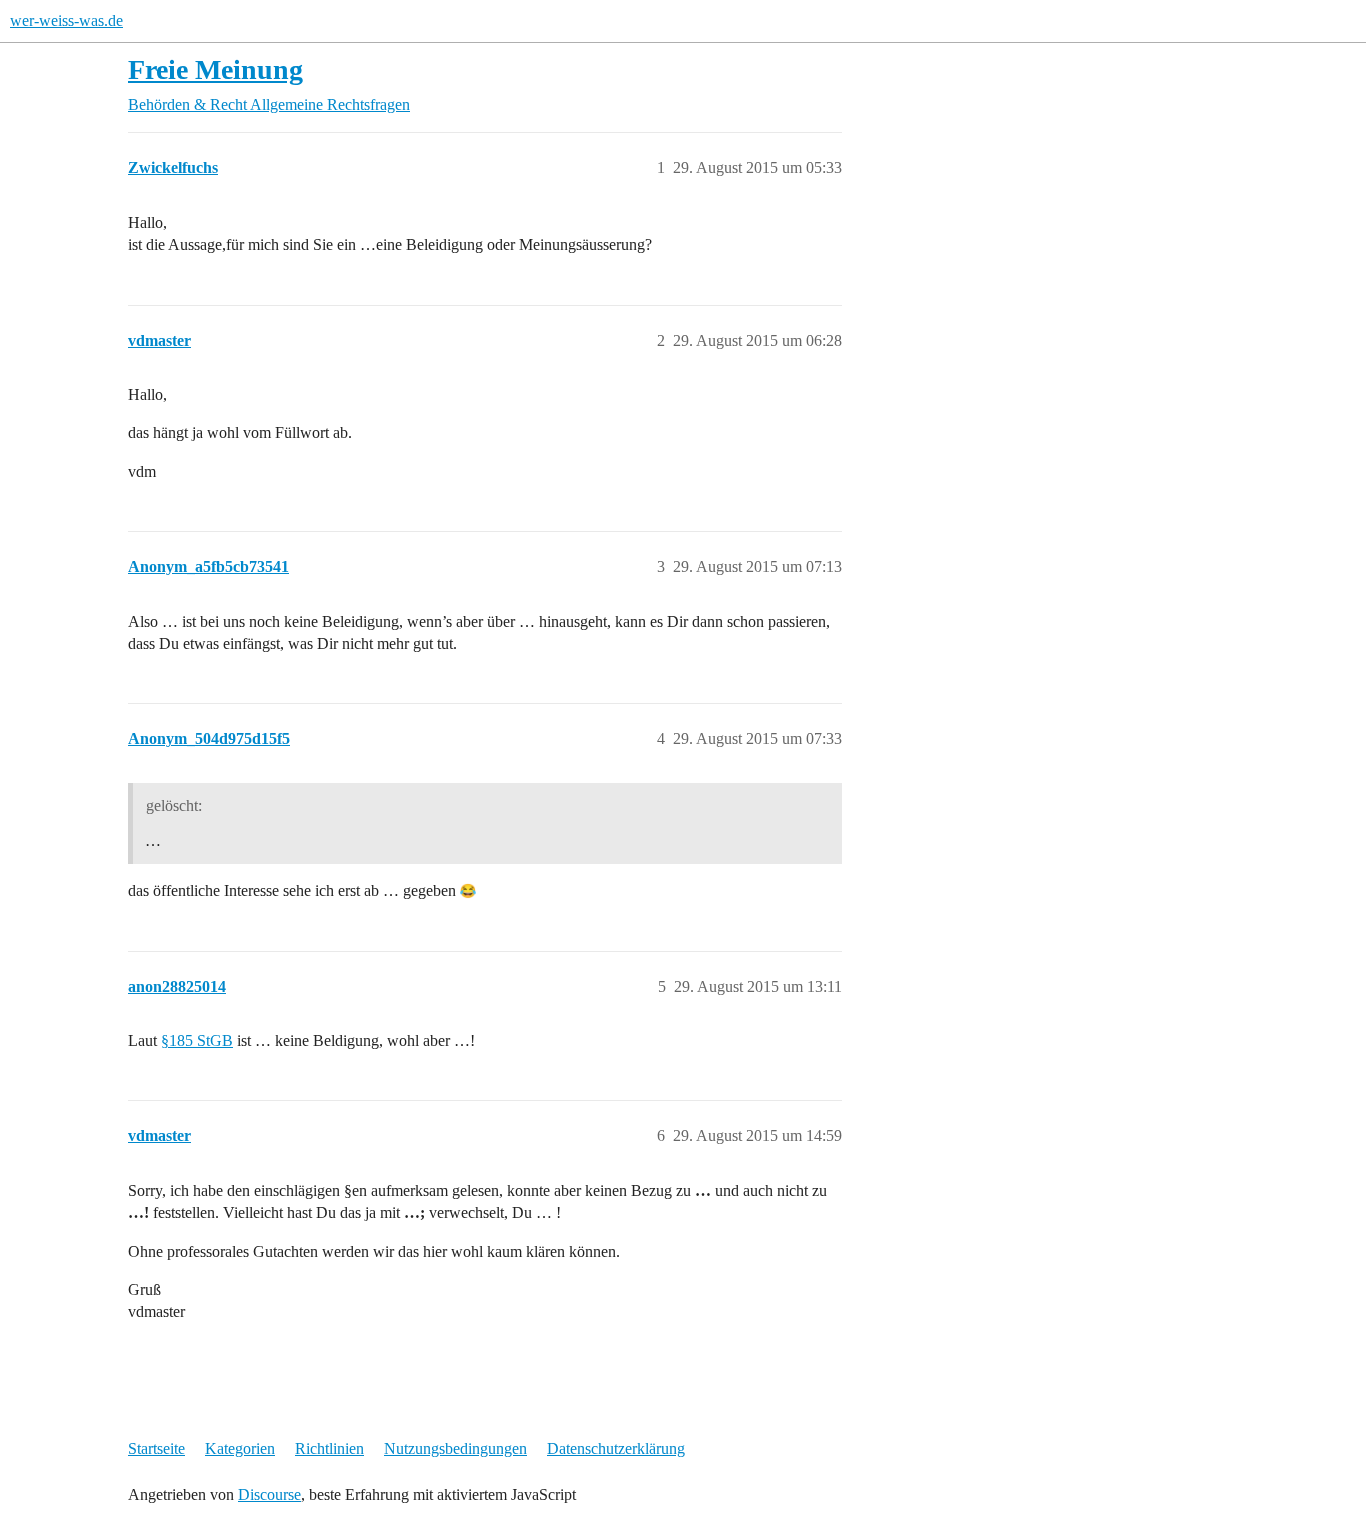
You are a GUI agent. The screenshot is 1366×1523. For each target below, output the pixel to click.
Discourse (269, 1494)
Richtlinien (329, 1448)
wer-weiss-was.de (66, 20)
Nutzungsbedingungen (455, 1448)
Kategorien (240, 1448)
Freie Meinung (215, 69)
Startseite (156, 1448)
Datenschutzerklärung (616, 1448)
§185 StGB (197, 1040)
